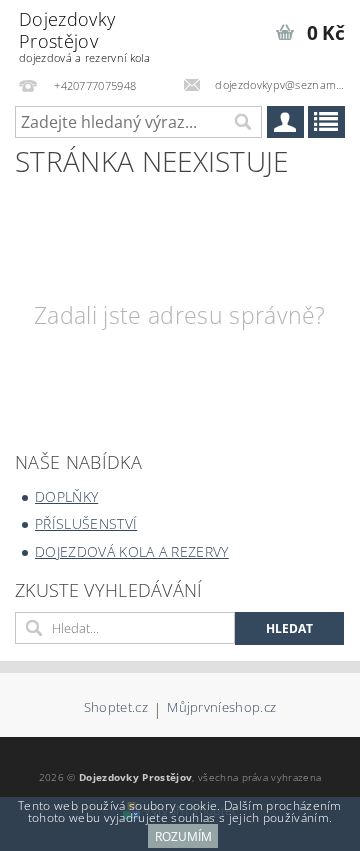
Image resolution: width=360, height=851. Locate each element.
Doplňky (66, 496)
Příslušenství (86, 523)
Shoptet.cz (116, 708)
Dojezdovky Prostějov (84, 36)
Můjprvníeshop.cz (221, 708)
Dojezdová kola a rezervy (132, 551)
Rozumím (183, 836)
